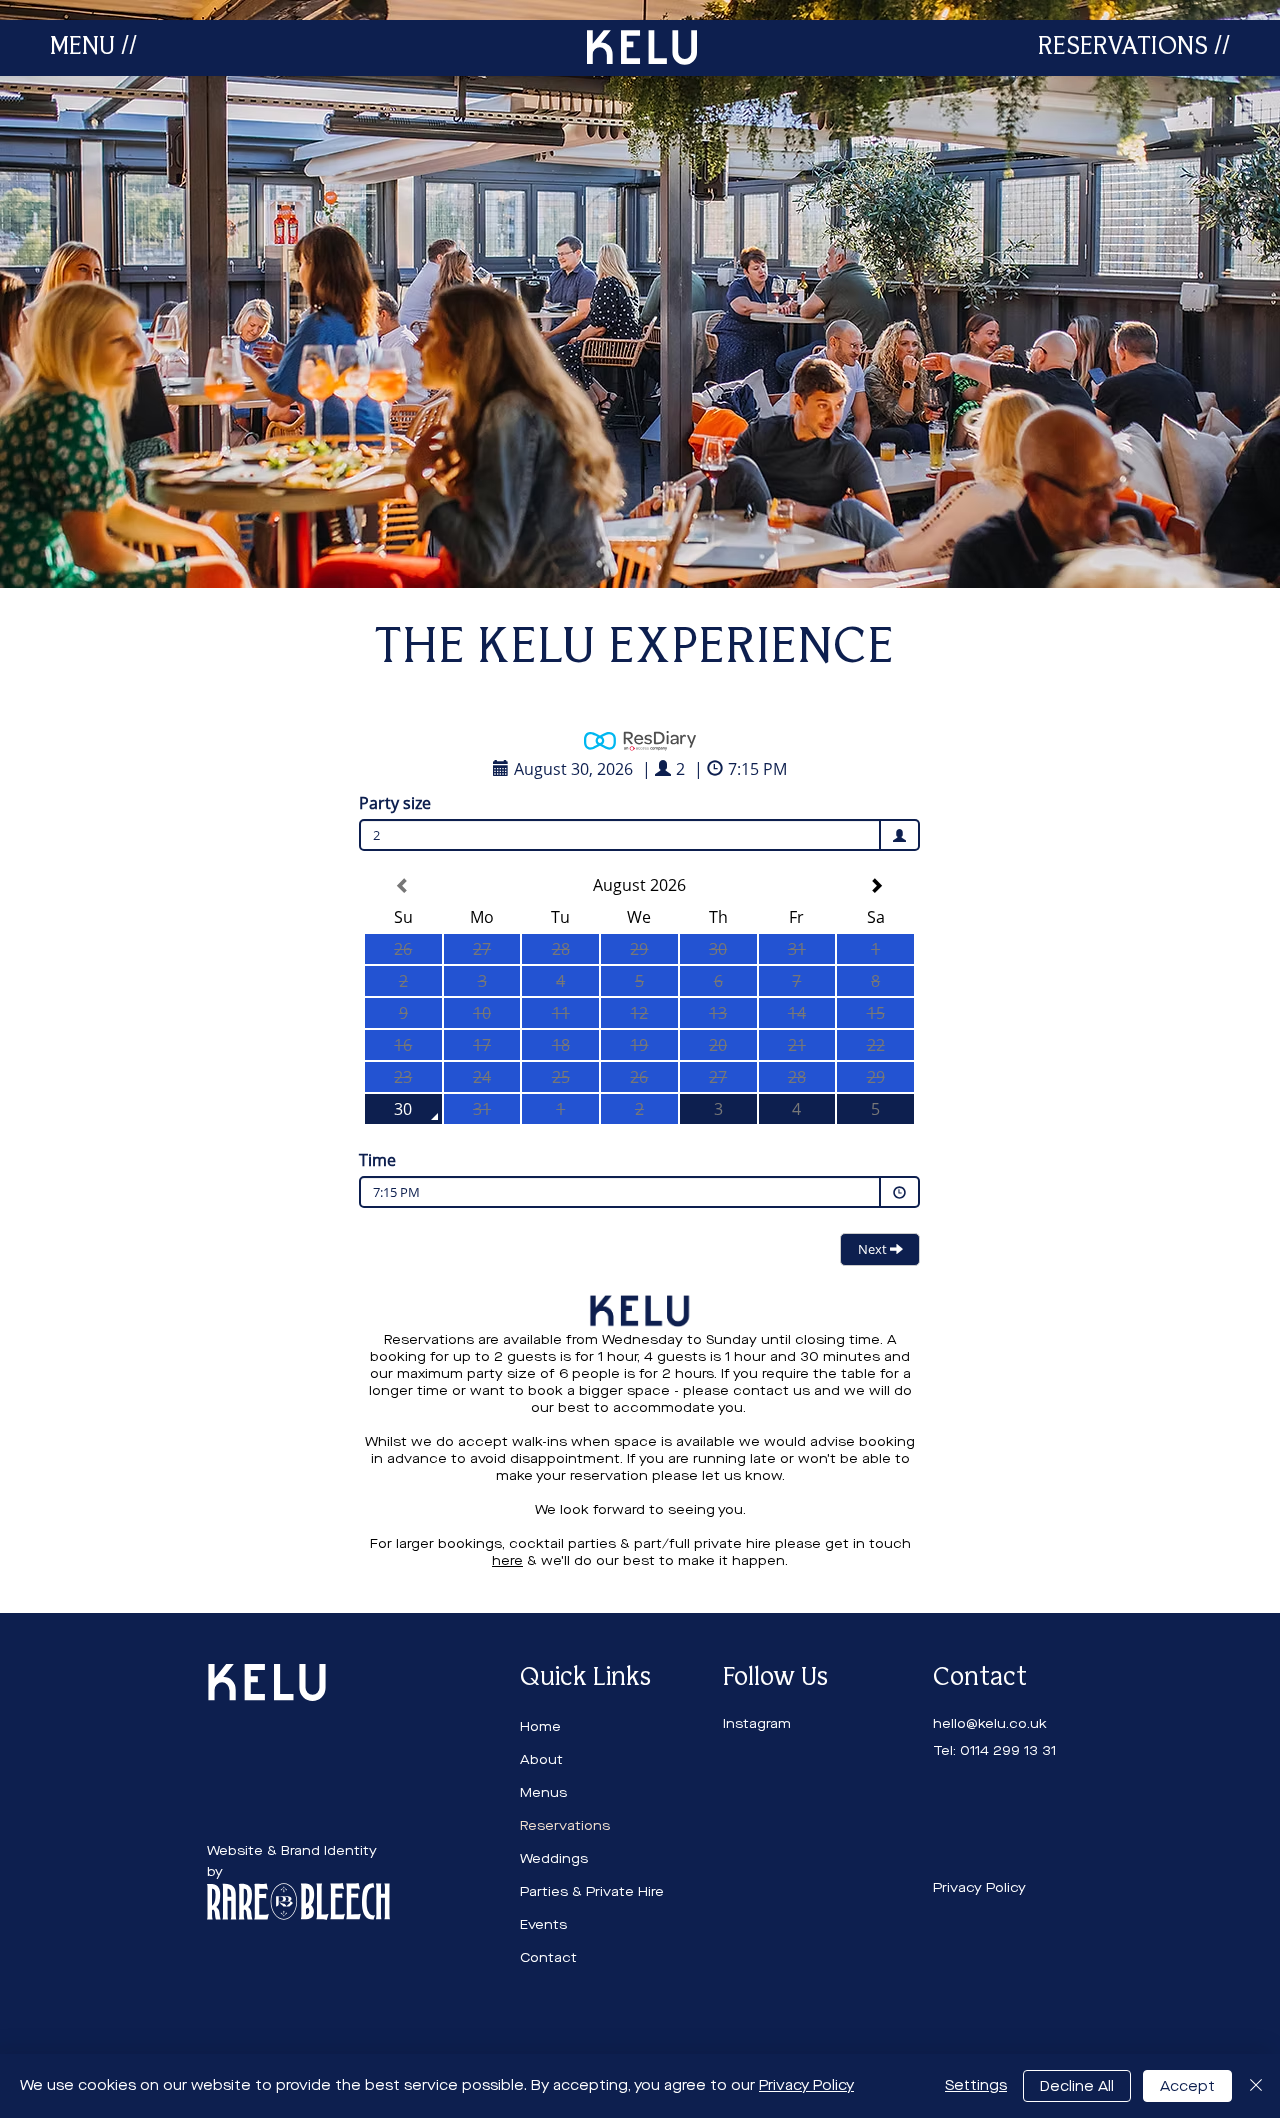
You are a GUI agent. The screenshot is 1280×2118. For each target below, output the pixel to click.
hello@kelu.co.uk (990, 1723)
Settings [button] (976, 2085)
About (541, 1759)
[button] (93, 47)
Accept (1187, 2086)
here (507, 1560)
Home (540, 1726)
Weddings (554, 1858)
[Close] (1256, 2086)
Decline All (1077, 2086)
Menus (543, 1792)
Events (543, 1924)
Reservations (565, 1825)
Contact (548, 1957)
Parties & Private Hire (592, 1891)
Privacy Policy (806, 2085)
